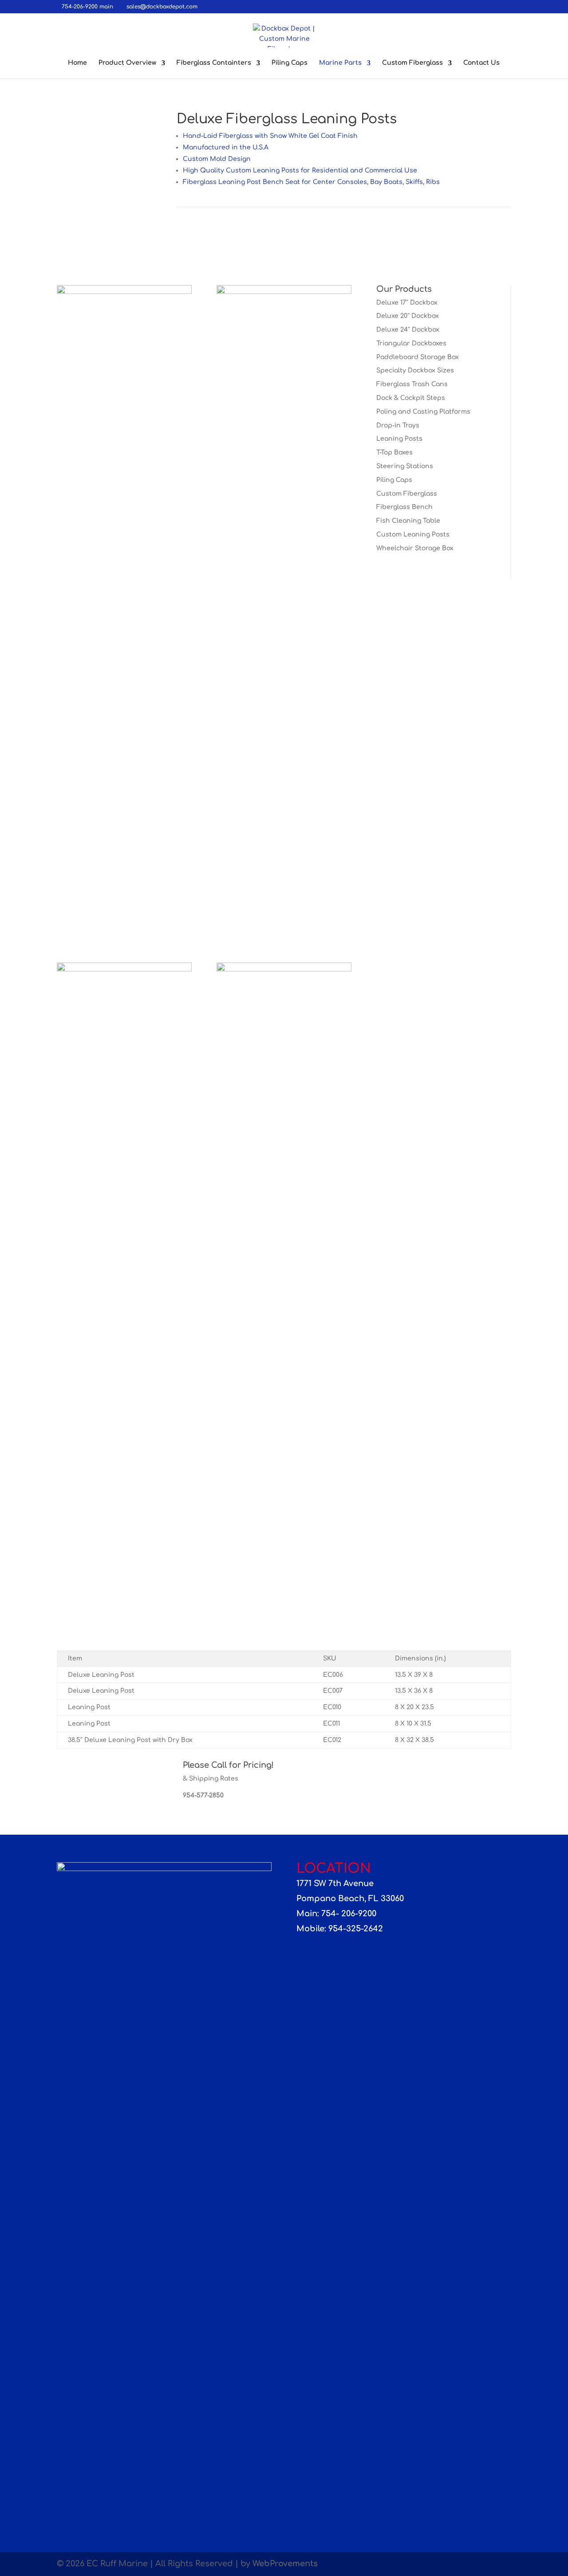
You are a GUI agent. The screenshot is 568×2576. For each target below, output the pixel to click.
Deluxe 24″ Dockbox (408, 330)
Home (77, 63)
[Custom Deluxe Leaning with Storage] (124, 969)
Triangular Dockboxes (411, 343)
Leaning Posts (399, 439)
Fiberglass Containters (214, 63)
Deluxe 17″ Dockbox (407, 303)
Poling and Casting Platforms (423, 412)
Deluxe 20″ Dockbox (408, 316)
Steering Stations (405, 466)
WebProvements (285, 2564)
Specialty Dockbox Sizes (415, 370)
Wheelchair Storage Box (415, 548)
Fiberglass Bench (404, 507)
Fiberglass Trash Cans (412, 384)
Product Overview (127, 63)
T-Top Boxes (394, 452)
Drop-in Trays (398, 425)
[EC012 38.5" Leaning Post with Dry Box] (124, 292)
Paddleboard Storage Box (418, 357)
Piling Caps (290, 63)
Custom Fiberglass (412, 63)
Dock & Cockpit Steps (411, 398)
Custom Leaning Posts (413, 534)
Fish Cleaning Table (408, 521)
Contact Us (481, 63)
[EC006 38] (75, 112)
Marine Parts (340, 63)
